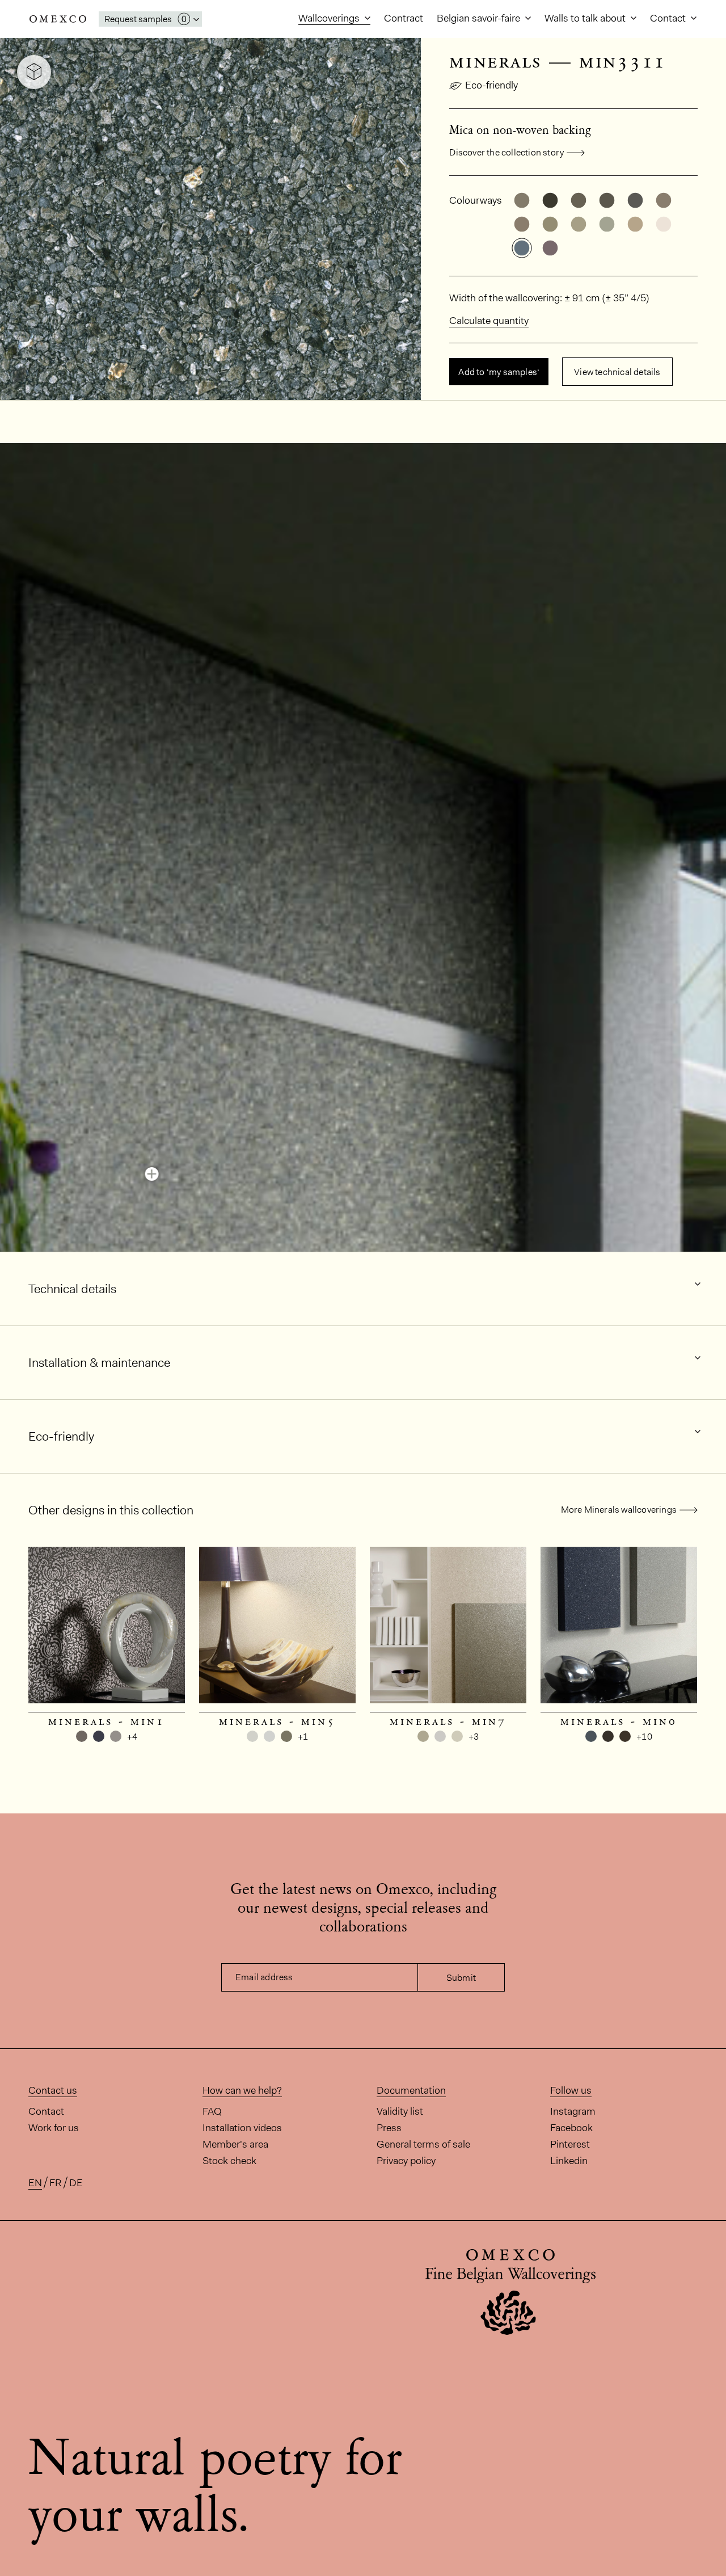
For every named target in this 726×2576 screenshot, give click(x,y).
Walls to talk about (586, 18)
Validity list (400, 2111)
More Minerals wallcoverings (619, 1510)
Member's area (235, 2144)
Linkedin (569, 2161)
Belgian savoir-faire (480, 18)
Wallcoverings (330, 18)
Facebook (571, 2128)
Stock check (229, 2161)
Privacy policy (406, 2161)
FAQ (212, 2111)
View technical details (617, 372)
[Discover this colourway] (152, 1174)
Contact (669, 18)
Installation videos (242, 2128)
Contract (404, 18)
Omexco (58, 19)
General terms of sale (423, 2144)
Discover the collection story (506, 152)
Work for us (54, 2128)
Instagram (573, 2111)
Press (389, 2128)
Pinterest (570, 2144)
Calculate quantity (489, 321)
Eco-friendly (491, 85)
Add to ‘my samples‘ (499, 372)
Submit (461, 1978)
